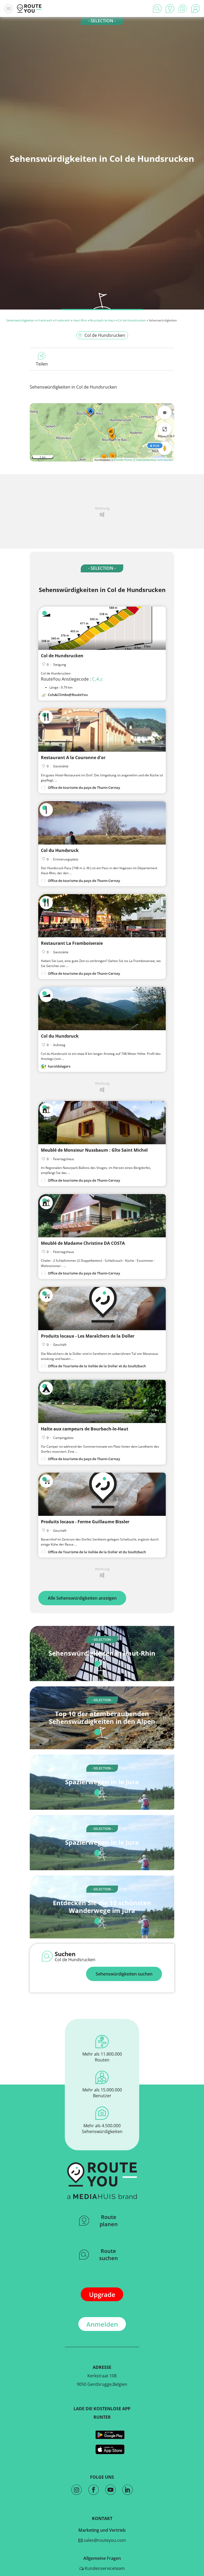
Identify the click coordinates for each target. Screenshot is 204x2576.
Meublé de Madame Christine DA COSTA (83, 1243)
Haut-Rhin (80, 320)
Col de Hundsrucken (132, 320)
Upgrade (102, 2294)
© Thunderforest (122, 460)
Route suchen (109, 2255)
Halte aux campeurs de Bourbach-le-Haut (85, 1429)
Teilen (42, 364)
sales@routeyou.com (104, 2540)
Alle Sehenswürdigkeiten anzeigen (82, 1598)
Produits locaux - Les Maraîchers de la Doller (88, 1336)
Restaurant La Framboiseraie (72, 943)
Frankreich (45, 320)
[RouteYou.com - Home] (29, 8)
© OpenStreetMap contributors (153, 460)
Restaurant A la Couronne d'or (73, 758)
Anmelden (102, 2324)
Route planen (109, 2221)
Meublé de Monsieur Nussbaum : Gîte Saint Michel (94, 1150)
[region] (102, 432)
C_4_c (97, 679)
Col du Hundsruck (60, 850)
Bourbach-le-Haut (102, 320)
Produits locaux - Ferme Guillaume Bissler (85, 1522)
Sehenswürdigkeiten (20, 320)
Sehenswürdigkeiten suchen (124, 1974)
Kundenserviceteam (104, 2568)
